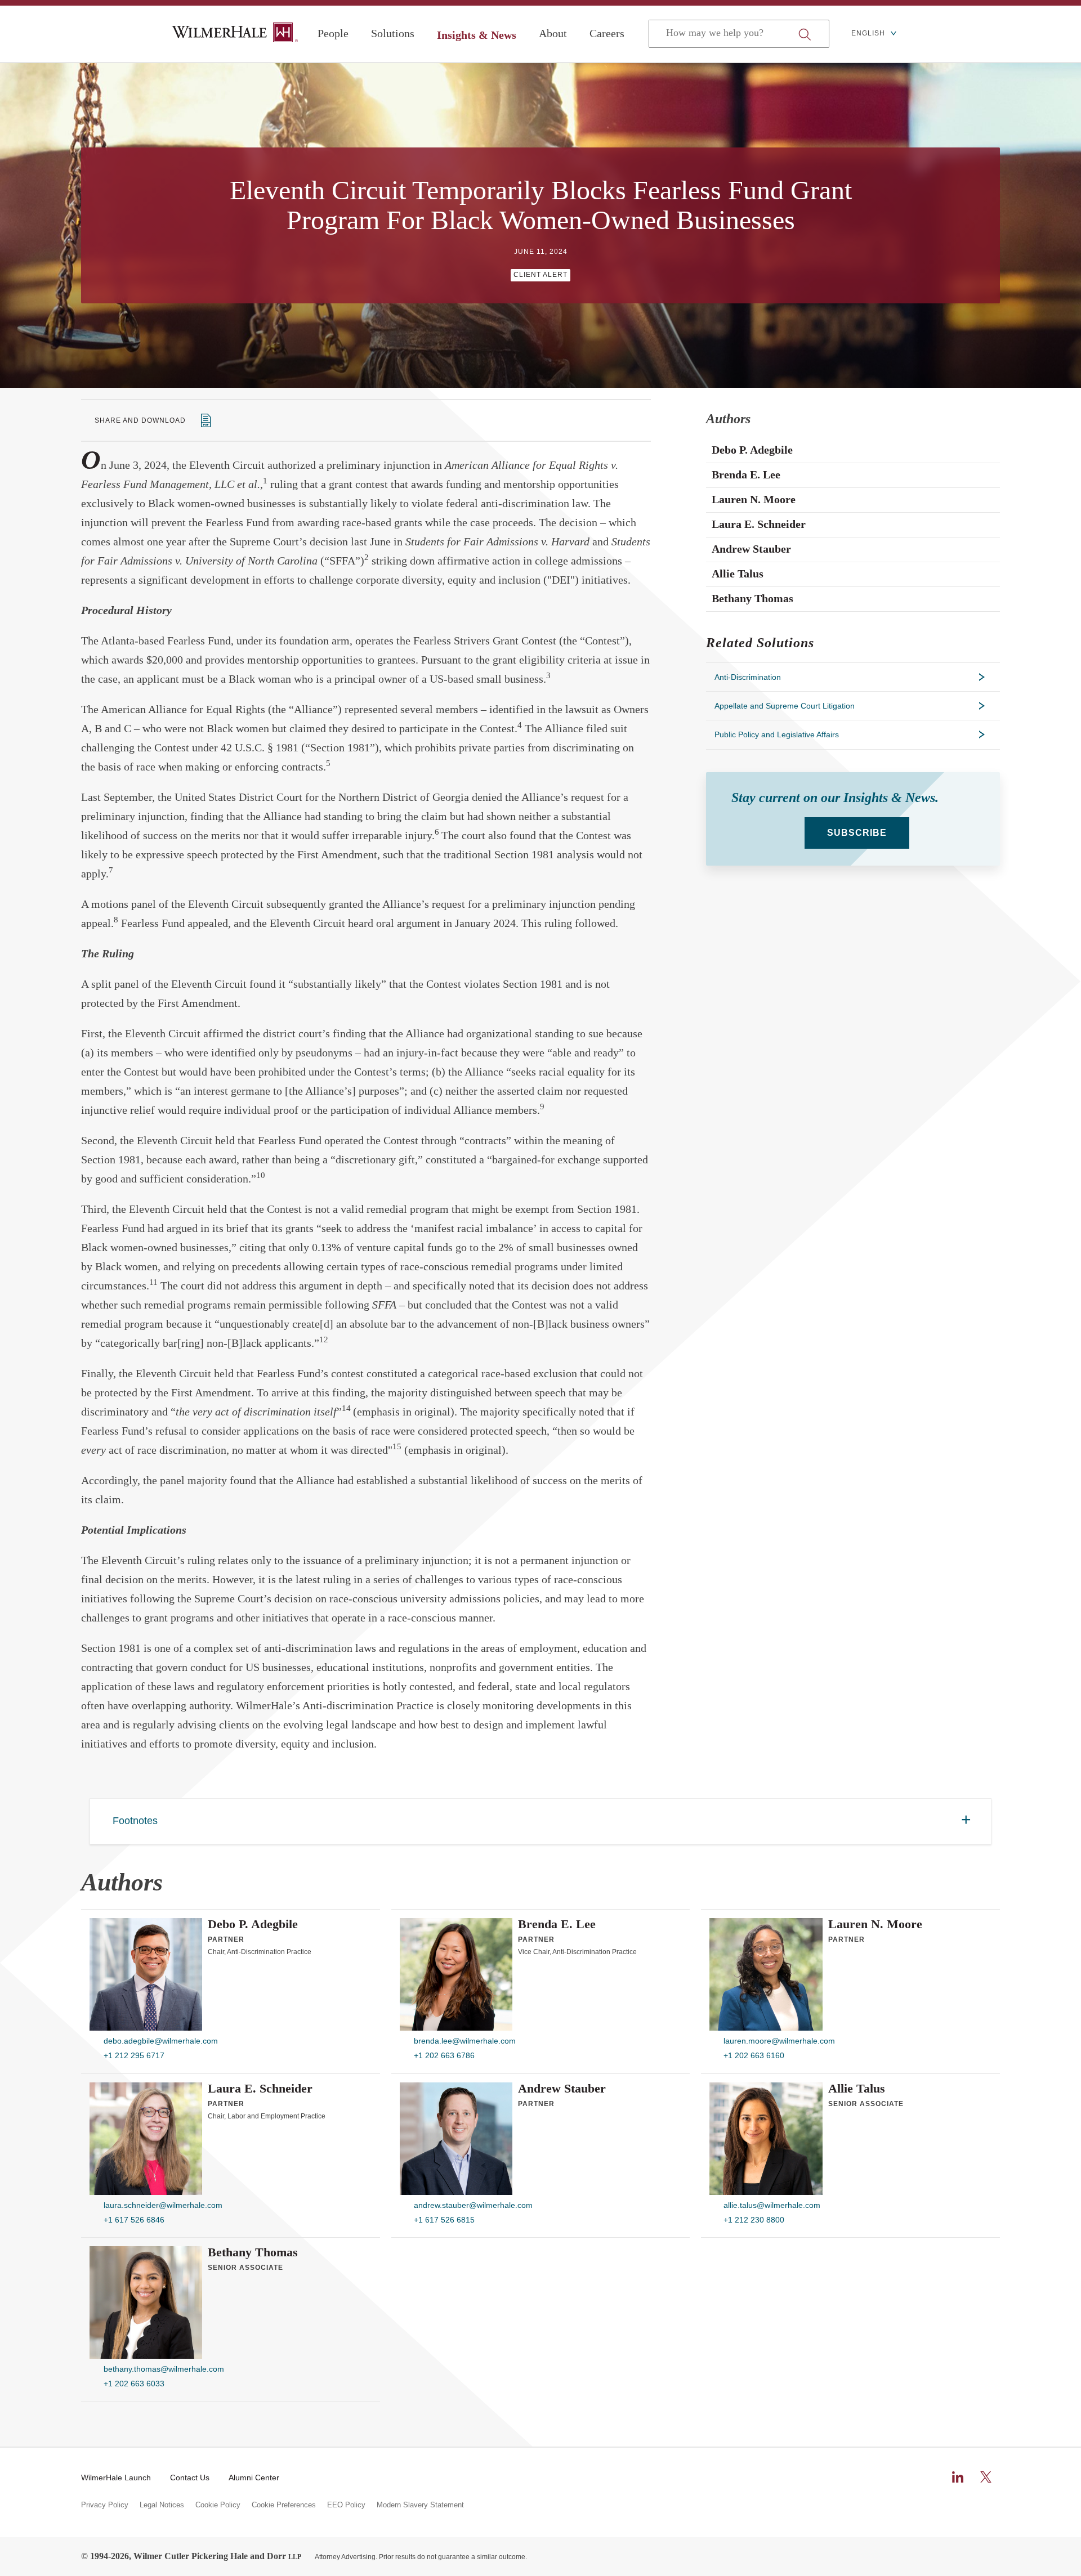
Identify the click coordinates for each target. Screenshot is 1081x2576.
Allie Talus (857, 2089)
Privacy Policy (105, 2505)
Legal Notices (162, 2505)
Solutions (393, 33)
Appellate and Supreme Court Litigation (785, 706)
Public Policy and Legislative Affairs (777, 734)
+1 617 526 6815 (444, 2220)
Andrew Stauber (562, 2089)
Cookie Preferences (284, 2505)
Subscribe (857, 833)
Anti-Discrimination (748, 677)
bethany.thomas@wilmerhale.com (164, 2369)
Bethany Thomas (253, 2252)
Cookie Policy (218, 2505)
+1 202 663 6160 (754, 2055)
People (333, 33)
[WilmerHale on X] (986, 2477)
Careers (607, 33)
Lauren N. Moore (875, 1924)
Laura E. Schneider (260, 2089)
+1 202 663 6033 (134, 2384)
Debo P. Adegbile (253, 1924)
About (553, 33)
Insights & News (477, 35)
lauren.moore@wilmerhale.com (779, 2041)
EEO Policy (346, 2505)
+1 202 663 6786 (444, 2055)
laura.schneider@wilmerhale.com (163, 2205)
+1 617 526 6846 (134, 2220)
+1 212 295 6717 (134, 2055)
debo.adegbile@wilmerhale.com (161, 2041)
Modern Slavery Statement (420, 2505)
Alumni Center (254, 2478)
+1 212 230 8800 (754, 2220)
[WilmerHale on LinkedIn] (958, 2477)
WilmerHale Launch (116, 2478)
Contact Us (190, 2478)
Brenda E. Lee (557, 1924)
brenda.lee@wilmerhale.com (465, 2041)
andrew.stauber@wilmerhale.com (473, 2205)
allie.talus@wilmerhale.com (772, 2205)
